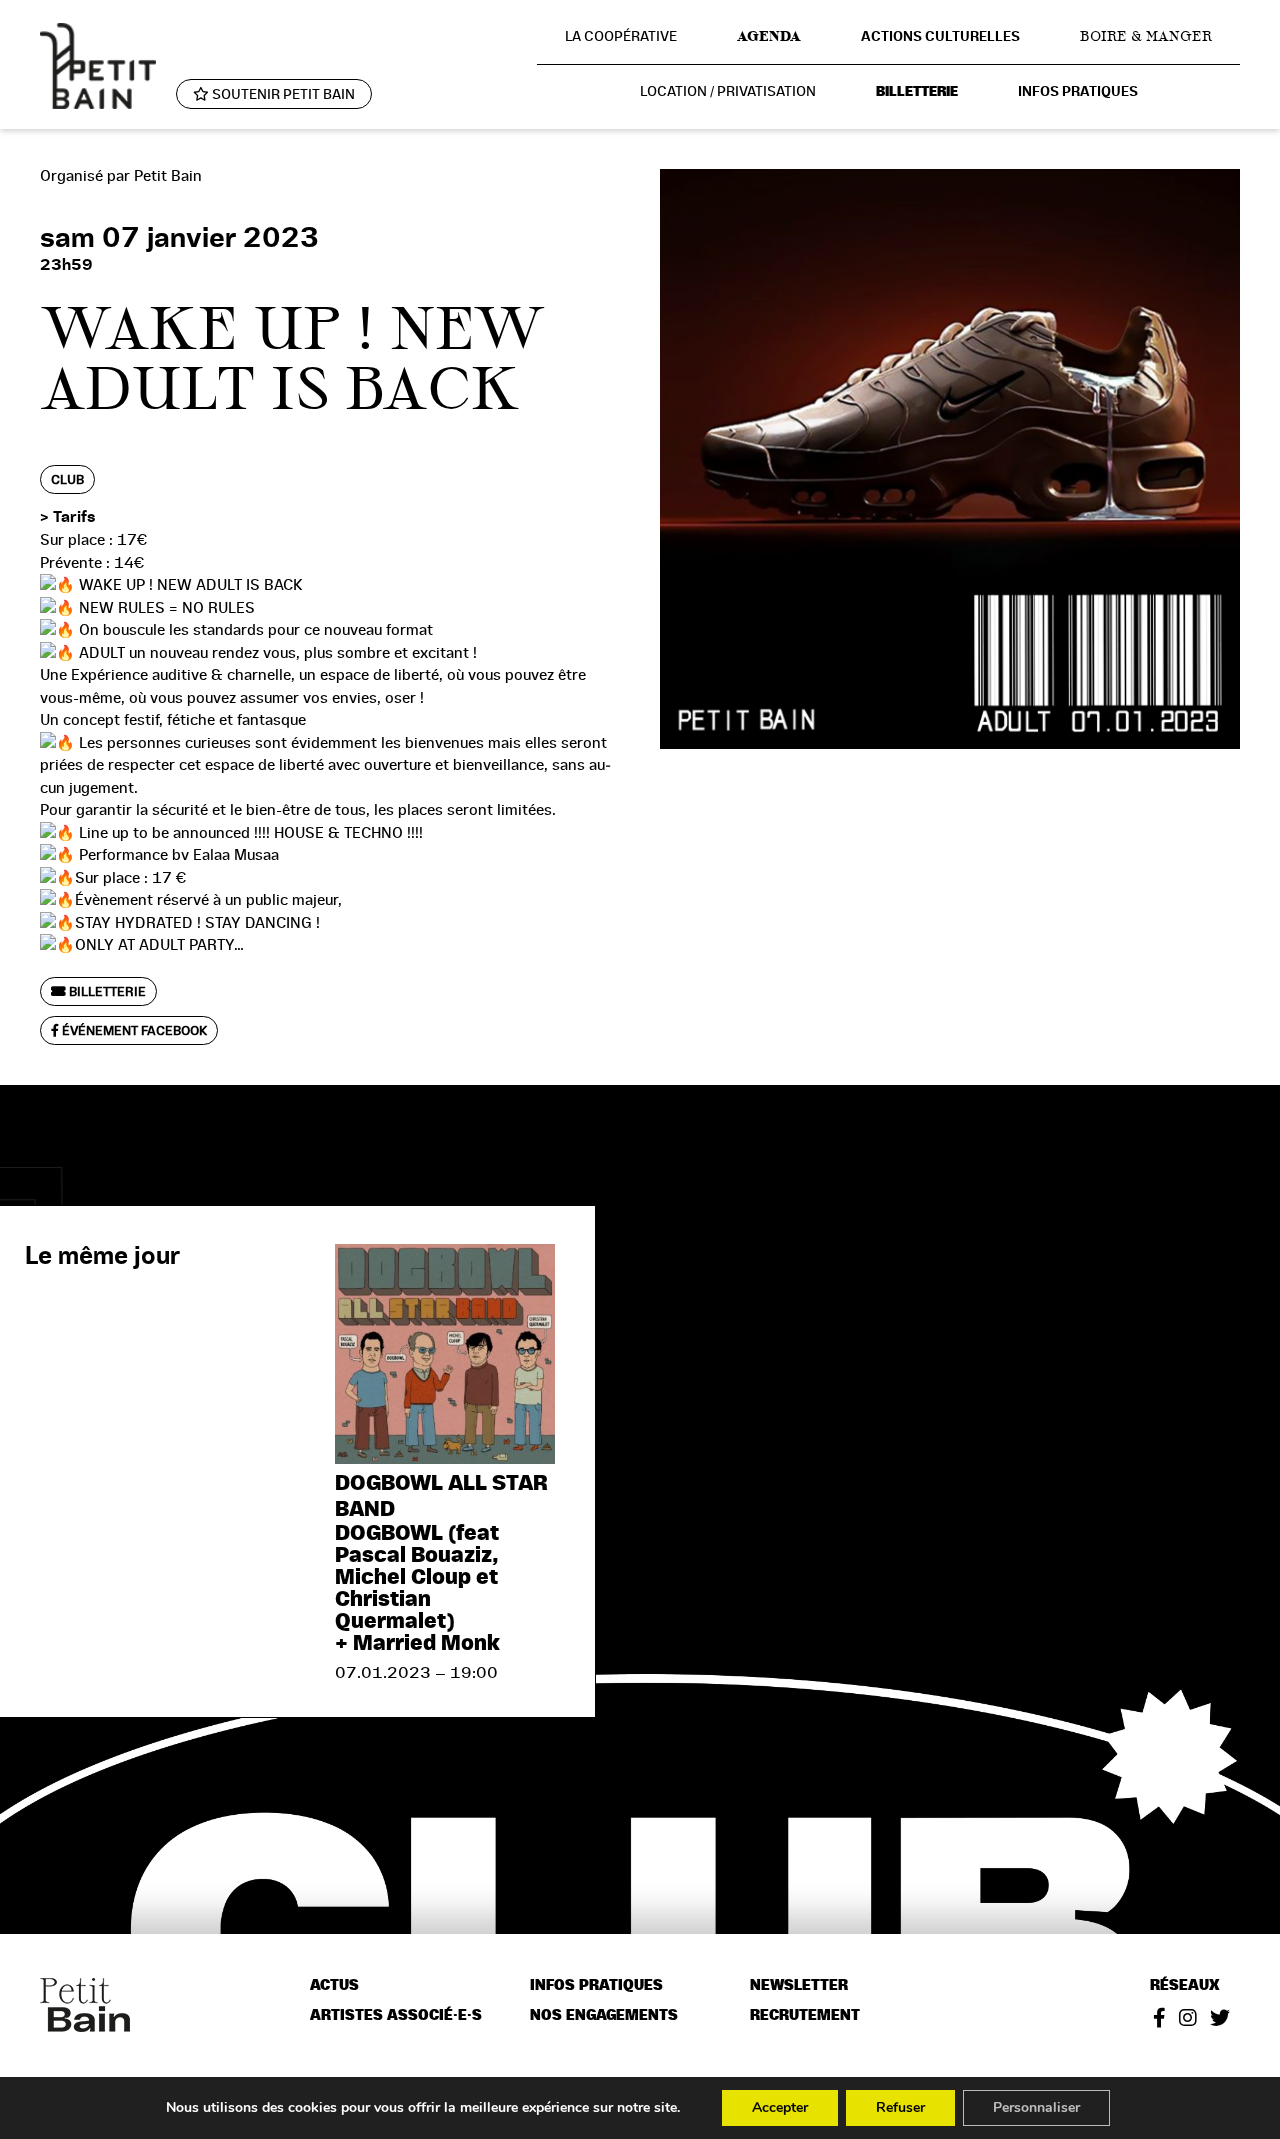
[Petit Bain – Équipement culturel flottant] (98, 66)
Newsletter (799, 1985)
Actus (334, 1985)
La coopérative (621, 36)
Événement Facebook (133, 1030)
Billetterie (917, 91)
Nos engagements (604, 2015)
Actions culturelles (940, 36)
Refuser (900, 2107)
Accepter (780, 2107)
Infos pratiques (1078, 91)
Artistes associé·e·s (396, 2015)
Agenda (769, 36)
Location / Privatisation (728, 91)
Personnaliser (1036, 2107)
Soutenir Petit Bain (282, 94)
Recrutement (805, 2015)
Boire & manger (1146, 36)
